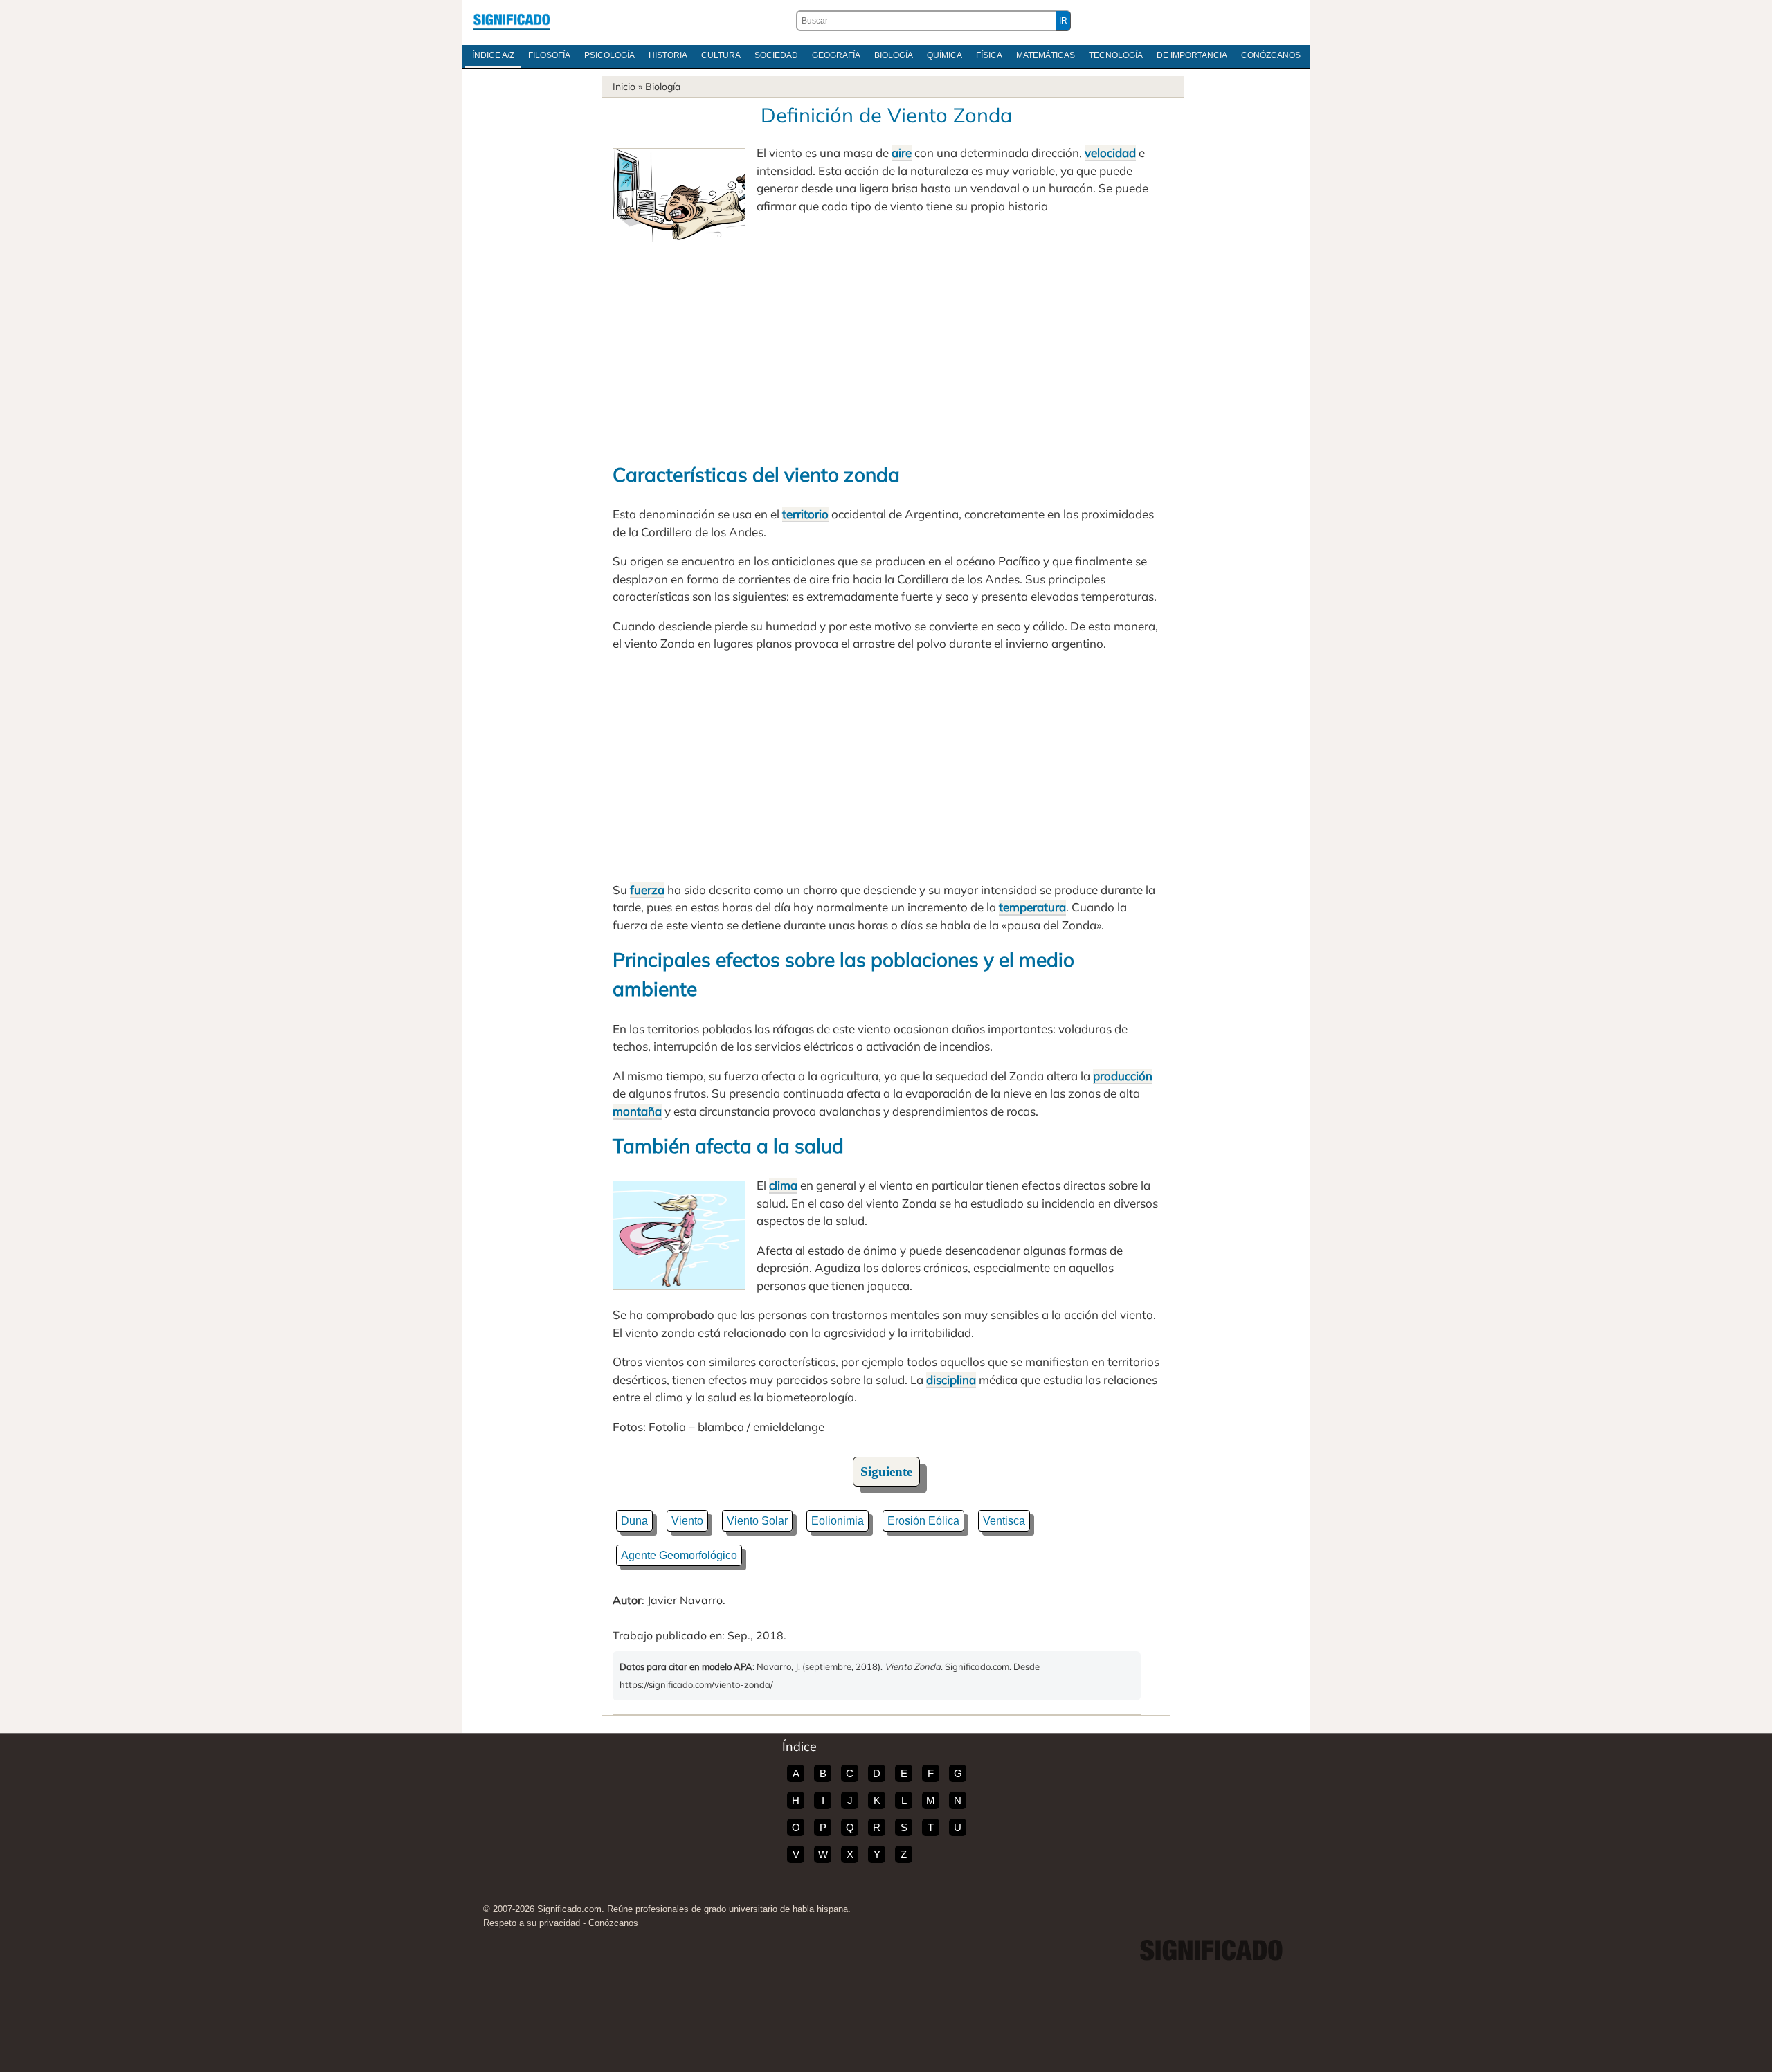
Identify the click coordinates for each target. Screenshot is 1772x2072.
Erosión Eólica (923, 1521)
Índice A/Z (493, 55)
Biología (894, 55)
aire (902, 153)
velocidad (1110, 153)
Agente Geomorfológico (679, 1555)
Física (989, 55)
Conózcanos (1271, 55)
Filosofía (549, 55)
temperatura (1032, 907)
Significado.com (512, 21)
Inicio (624, 87)
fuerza (647, 890)
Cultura (721, 55)
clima (783, 1185)
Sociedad (776, 55)
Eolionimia (838, 1521)
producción (1123, 1076)
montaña (637, 1111)
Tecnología (1116, 55)
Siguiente (886, 1472)
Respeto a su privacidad (532, 1923)
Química (944, 55)
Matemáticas (1046, 55)
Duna (634, 1521)
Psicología (609, 55)
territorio (805, 514)
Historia (668, 55)
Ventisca (1004, 1521)
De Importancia (1192, 55)
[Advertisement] (886, 346)
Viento (687, 1521)
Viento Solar (757, 1521)
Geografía (836, 55)
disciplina (951, 1380)
